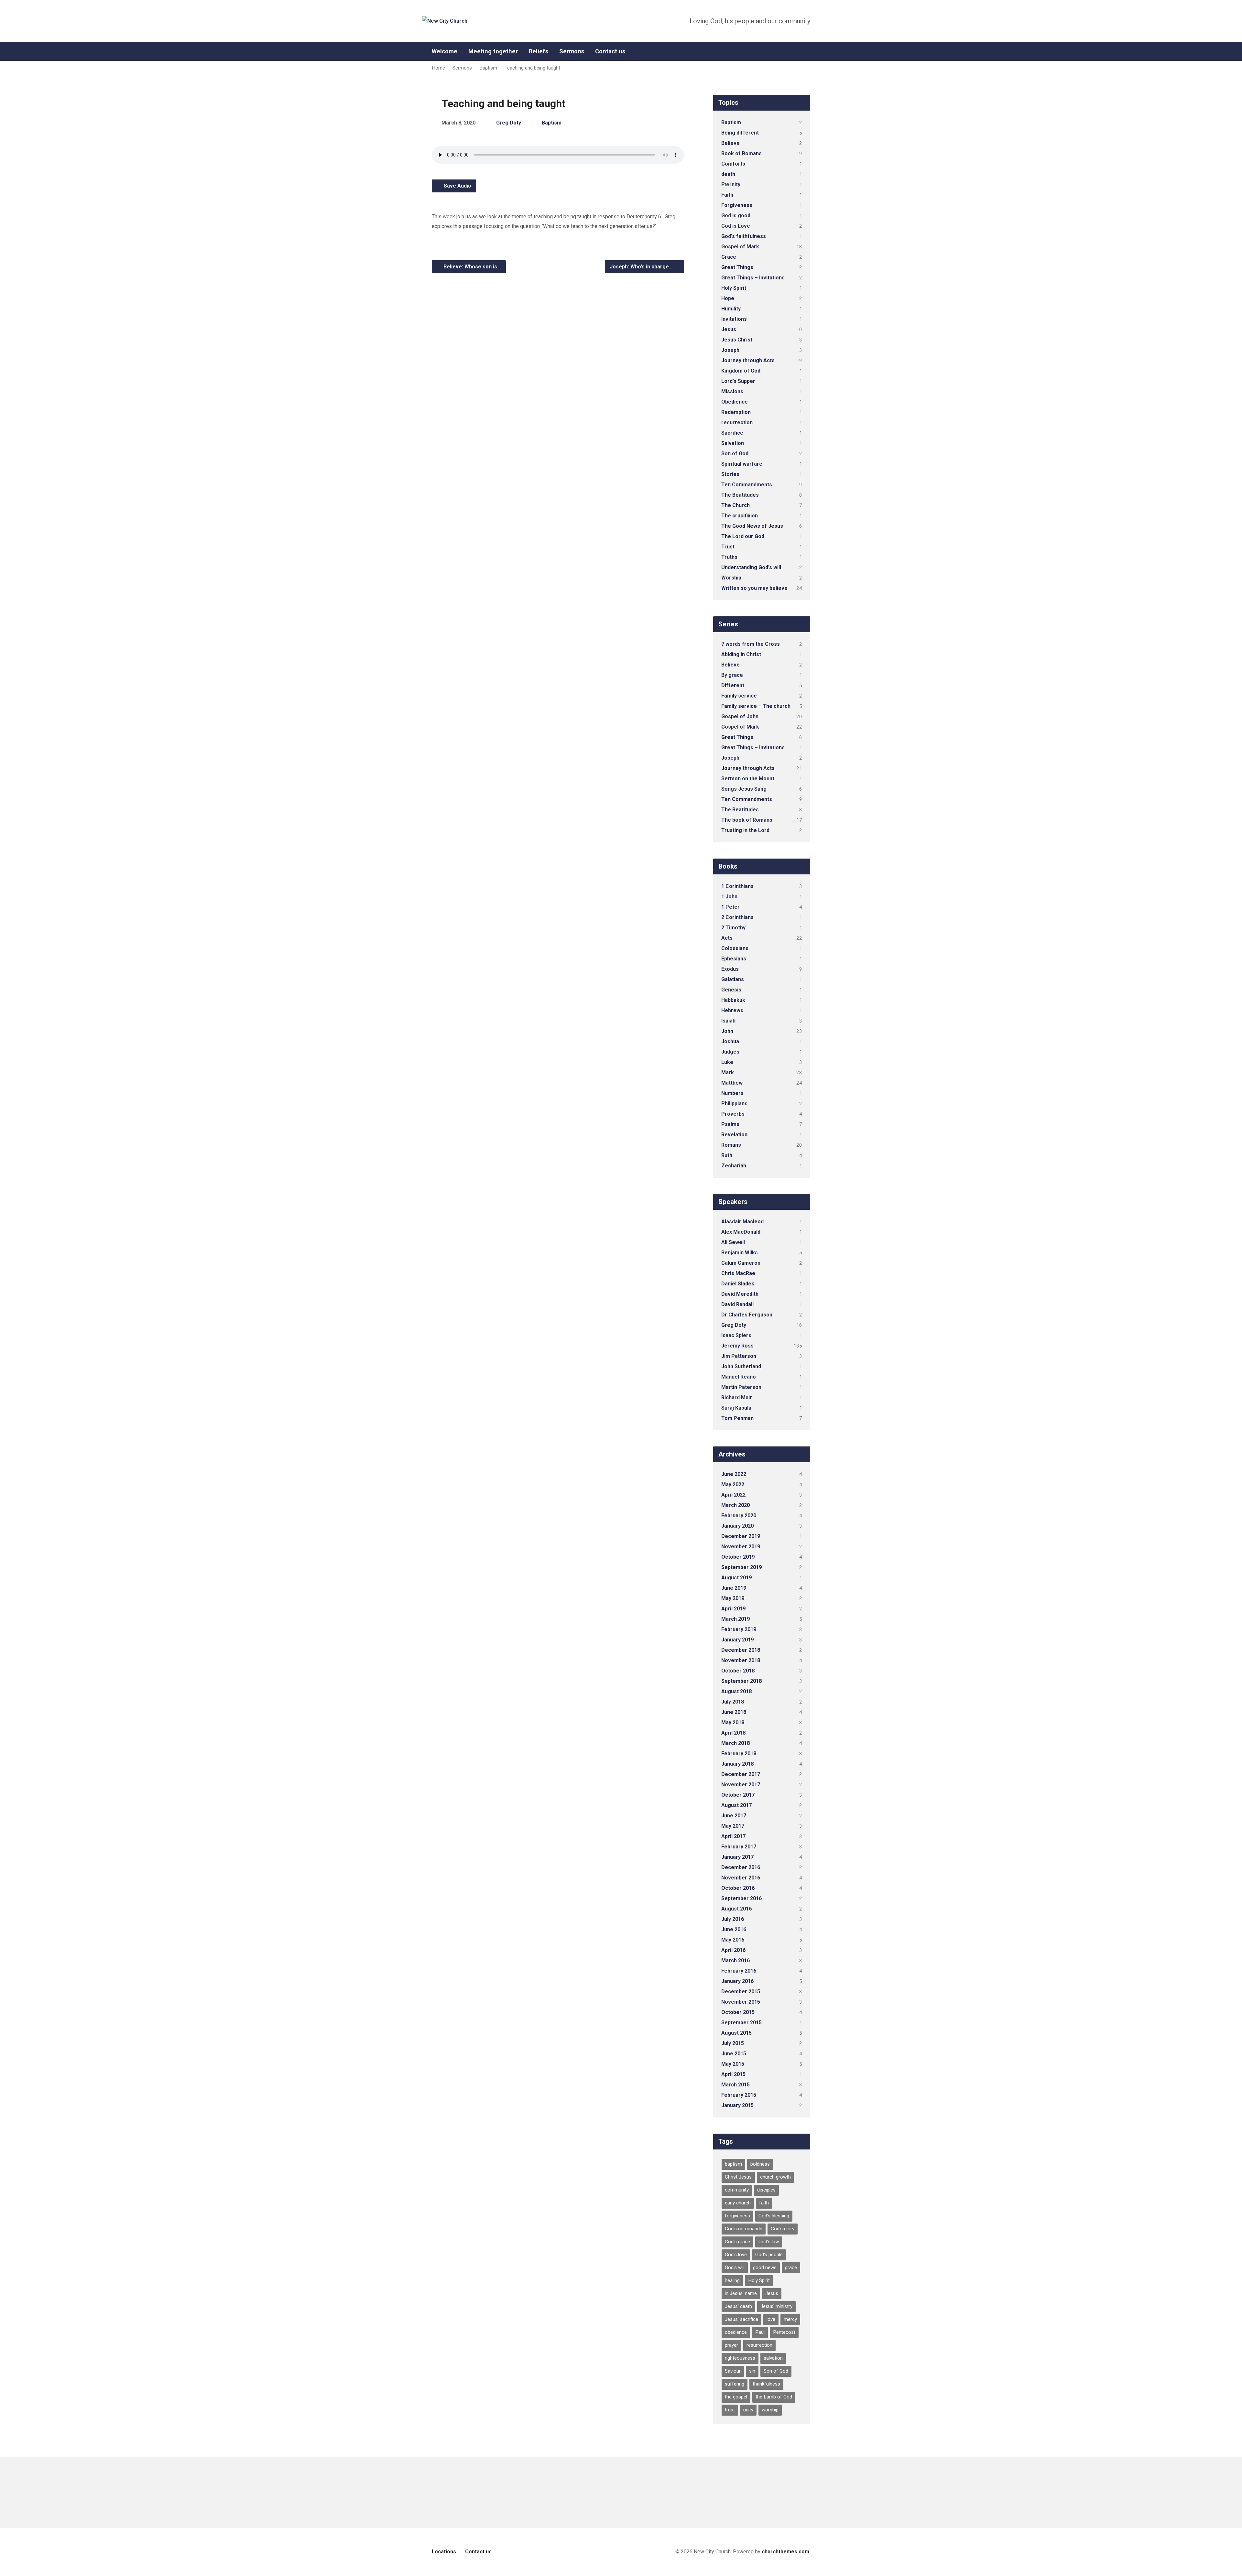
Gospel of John (740, 716)
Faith (727, 195)
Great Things (737, 267)
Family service (739, 696)
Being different (740, 133)
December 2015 (741, 1992)
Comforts (733, 164)
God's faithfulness (744, 236)
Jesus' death (738, 2306)
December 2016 (741, 1867)
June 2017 (734, 1816)
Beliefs (539, 51)
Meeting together (493, 51)
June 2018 (734, 1712)
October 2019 (738, 1557)
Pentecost (784, 2332)
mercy (790, 2319)
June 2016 (734, 1929)
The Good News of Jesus (752, 526)
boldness (760, 2164)
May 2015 (733, 2064)
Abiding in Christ (741, 654)
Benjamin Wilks (740, 1253)
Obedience (735, 402)
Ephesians (734, 959)
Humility (731, 309)
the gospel (736, 2397)
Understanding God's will (751, 567)
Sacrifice (732, 433)
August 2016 (736, 1909)
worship (770, 2410)
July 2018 (733, 1702)
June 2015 (734, 2054)
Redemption (736, 412)
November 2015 (741, 2002)
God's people (769, 2255)
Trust (728, 547)
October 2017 (738, 1795)
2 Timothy (733, 928)
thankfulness (766, 2384)
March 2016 (735, 1960)
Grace (729, 257)
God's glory (783, 2229)
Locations (444, 2552)
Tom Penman (737, 1418)
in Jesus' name (741, 2293)
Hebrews (732, 1010)
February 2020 (739, 1515)
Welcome (445, 51)
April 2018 (733, 1733)
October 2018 (738, 1671)
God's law (769, 2242)
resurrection (737, 422)
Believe (730, 143)
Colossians (735, 948)
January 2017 (737, 1857)
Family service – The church (756, 706)
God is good (736, 216)
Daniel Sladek (738, 1284)
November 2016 (741, 1878)
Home (438, 68)
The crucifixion (740, 516)
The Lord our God (743, 536)
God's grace (737, 2242)
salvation (773, 2358)
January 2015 (737, 2105)
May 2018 (733, 1722)
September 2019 (741, 1567)
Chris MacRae (738, 1273)
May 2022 (733, 1484)
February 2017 (739, 1847)
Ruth (727, 1155)
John (727, 1031)
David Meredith (740, 1294)
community (737, 2190)
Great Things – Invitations (753, 278)
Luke (727, 1062)
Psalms (730, 1124)
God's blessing (774, 2216)
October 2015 (738, 2012)
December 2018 (741, 1650)
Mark (728, 1072)
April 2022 (733, 1495)
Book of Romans (741, 153)
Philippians (734, 1104)
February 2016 (739, 1971)
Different (733, 685)
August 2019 (736, 1578)
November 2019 (741, 1547)
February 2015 (739, 2095)
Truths (729, 557)
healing (732, 2280)
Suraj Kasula (736, 1408)
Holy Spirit (734, 288)
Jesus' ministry (776, 2306)
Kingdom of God (741, 371)
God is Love (736, 226)
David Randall (737, 1304)
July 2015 (733, 2043)
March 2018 (735, 1743)
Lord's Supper (738, 381)
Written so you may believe (754, 588)
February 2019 (739, 1629)
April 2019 (733, 1609)
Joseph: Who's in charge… (642, 267)
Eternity (731, 184)
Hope (728, 298)
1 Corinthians (737, 886)
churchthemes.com (785, 2552)
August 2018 (736, 1691)
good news (765, 2268)
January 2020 (737, 1526)
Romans (731, 1145)
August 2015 (736, 2033)
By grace (732, 675)
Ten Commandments (747, 485)
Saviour (733, 2371)
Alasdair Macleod (742, 1222)
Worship (731, 578)
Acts (727, 938)
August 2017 (736, 1805)
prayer (731, 2345)
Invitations (734, 319)
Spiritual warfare (742, 464)
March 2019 (735, 1619)
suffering (735, 2384)
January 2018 (737, 1764)
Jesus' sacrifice (741, 2319)
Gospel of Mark (740, 247)
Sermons (572, 51)
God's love (736, 2255)
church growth (775, 2177)
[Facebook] (808, 52)
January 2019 (737, 1640)
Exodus (730, 969)
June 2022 (734, 1474)
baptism (733, 2164)
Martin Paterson (741, 1387)
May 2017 (733, 1826)
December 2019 (741, 1536)
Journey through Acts (748, 360)
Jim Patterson (739, 1356)
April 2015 (733, 2074)
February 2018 (739, 1753)
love (771, 2319)
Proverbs (733, 1114)
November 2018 (741, 1660)
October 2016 (738, 1888)
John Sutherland (741, 1366)
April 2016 (733, 1950)
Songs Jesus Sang (744, 789)
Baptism (488, 68)
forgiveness (737, 2216)
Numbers (732, 1093)
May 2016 (733, 1940)
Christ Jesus (738, 2177)
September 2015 (741, 2023)
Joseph (730, 350)
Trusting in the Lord (745, 830)
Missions (732, 391)
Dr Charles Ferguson (747, 1315)
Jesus (729, 329)
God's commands (744, 2229)
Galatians (733, 979)
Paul (760, 2332)
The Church (735, 505)
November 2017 (741, 1785)
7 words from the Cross (751, 644)
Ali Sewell (733, 1242)
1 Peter (730, 907)
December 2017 (741, 1774)
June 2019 (734, 1588)
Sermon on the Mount (748, 779)
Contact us (610, 51)
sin (752, 2371)
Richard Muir (737, 1397)
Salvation (733, 443)
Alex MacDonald (741, 1232)
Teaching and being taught (532, 68)
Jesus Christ (737, 340)
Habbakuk (733, 1000)
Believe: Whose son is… (472, 267)
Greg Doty (509, 123)
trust (730, 2410)
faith (764, 2203)
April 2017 (733, 1836)
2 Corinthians (737, 917)
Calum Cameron (741, 1263)
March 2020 (735, 1505)
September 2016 (741, 1898)
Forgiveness (737, 205)
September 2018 (741, 1681)
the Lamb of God (774, 2397)
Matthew (732, 1083)
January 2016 (737, 1981)
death (728, 174)
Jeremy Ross (737, 1346)
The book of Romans (747, 820)
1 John (729, 897)
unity (748, 2410)
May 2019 (733, 1598)
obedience (736, 2332)
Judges (730, 1052)
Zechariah (734, 1166)
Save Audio (457, 186)
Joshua (730, 1041)
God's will (735, 2268)
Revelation (734, 1135)
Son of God (735, 454)
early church (738, 2203)
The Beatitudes (740, 495)
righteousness (740, 2358)
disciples (766, 2190)
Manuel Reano (739, 1377)
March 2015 (735, 2085)
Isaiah (728, 1021)
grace (791, 2268)
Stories (730, 474)
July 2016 (733, 1919)
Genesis (731, 990)
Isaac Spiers (736, 1335)
